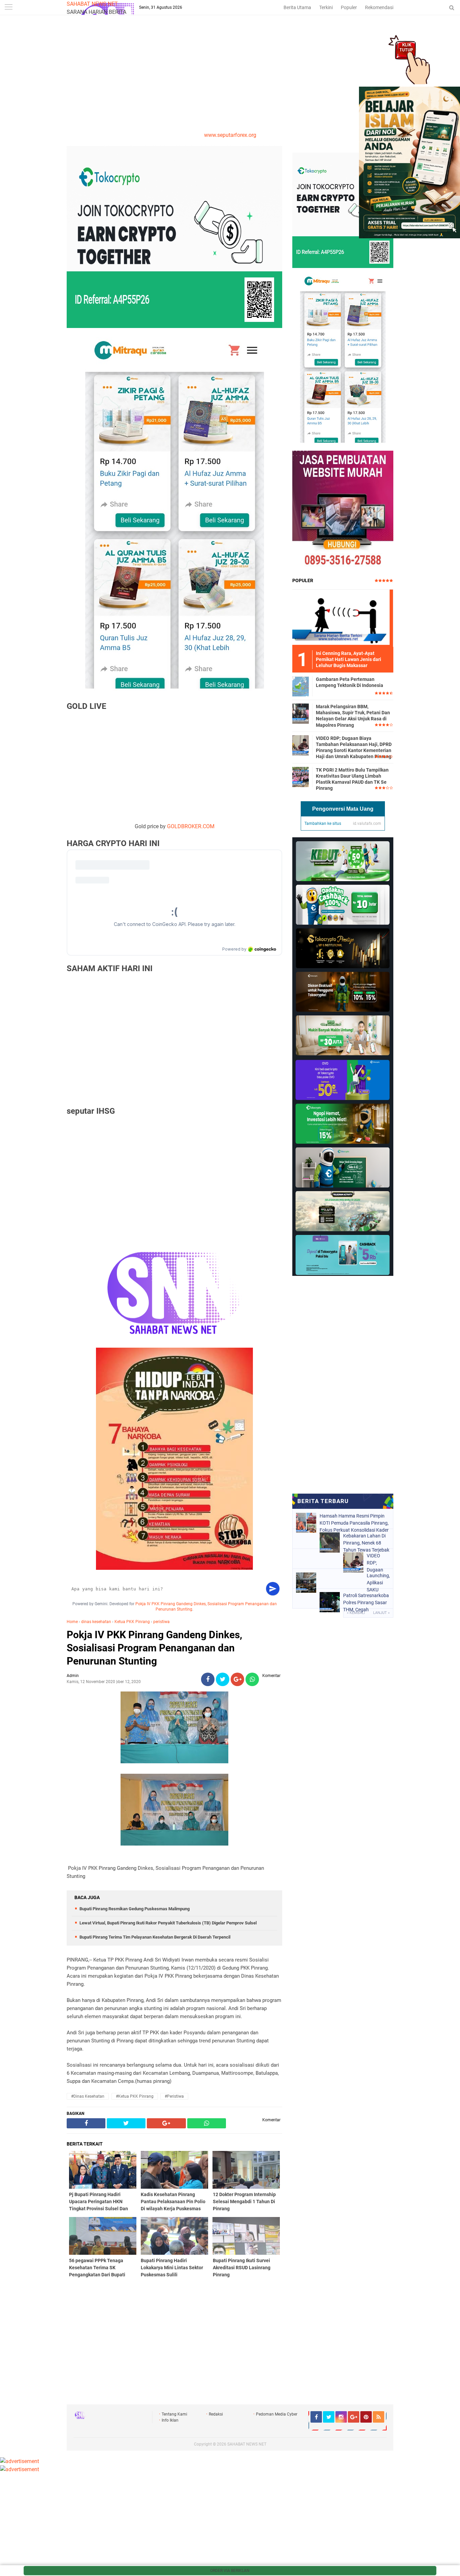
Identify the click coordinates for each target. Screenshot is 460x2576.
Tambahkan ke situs (323, 823)
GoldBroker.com (191, 826)
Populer (349, 7)
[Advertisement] (230, 81)
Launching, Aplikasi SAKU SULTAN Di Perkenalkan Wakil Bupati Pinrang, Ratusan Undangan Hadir (378, 1583)
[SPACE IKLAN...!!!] (409, 236)
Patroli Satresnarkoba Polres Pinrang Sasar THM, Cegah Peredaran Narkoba (366, 1602)
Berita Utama (297, 7)
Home (72, 1622)
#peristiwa (174, 2096)
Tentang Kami (174, 2414)
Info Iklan (170, 2420)
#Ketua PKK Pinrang (135, 2096)
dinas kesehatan (96, 1622)
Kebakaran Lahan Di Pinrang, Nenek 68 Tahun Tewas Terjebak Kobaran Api (366, 1543)
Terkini (326, 7)
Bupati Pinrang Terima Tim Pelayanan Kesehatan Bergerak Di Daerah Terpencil (155, 1937)
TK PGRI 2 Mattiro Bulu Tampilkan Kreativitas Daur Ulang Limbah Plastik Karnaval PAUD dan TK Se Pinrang (352, 779)
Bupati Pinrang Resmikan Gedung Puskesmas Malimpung (135, 1909)
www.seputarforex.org (230, 135)
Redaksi (216, 2414)
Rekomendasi (379, 7)
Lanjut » (381, 1613)
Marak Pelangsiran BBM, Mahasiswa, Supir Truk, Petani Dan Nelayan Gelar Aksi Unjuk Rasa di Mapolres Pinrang (353, 716)
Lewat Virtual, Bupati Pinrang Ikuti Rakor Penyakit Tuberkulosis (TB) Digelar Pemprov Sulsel (168, 1923)
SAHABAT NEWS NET (92, 4)
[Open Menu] (8, 8)
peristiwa (161, 1622)
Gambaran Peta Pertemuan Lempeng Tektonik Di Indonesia (350, 682)
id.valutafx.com (367, 823)
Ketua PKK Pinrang (132, 1622)
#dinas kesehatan (88, 2096)
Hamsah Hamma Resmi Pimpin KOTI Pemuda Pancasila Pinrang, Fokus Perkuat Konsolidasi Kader (354, 1523)
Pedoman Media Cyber (277, 2414)
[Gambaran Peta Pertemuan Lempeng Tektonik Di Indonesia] (301, 686)
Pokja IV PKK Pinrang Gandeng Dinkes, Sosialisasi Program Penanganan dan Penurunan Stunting (154, 1648)
